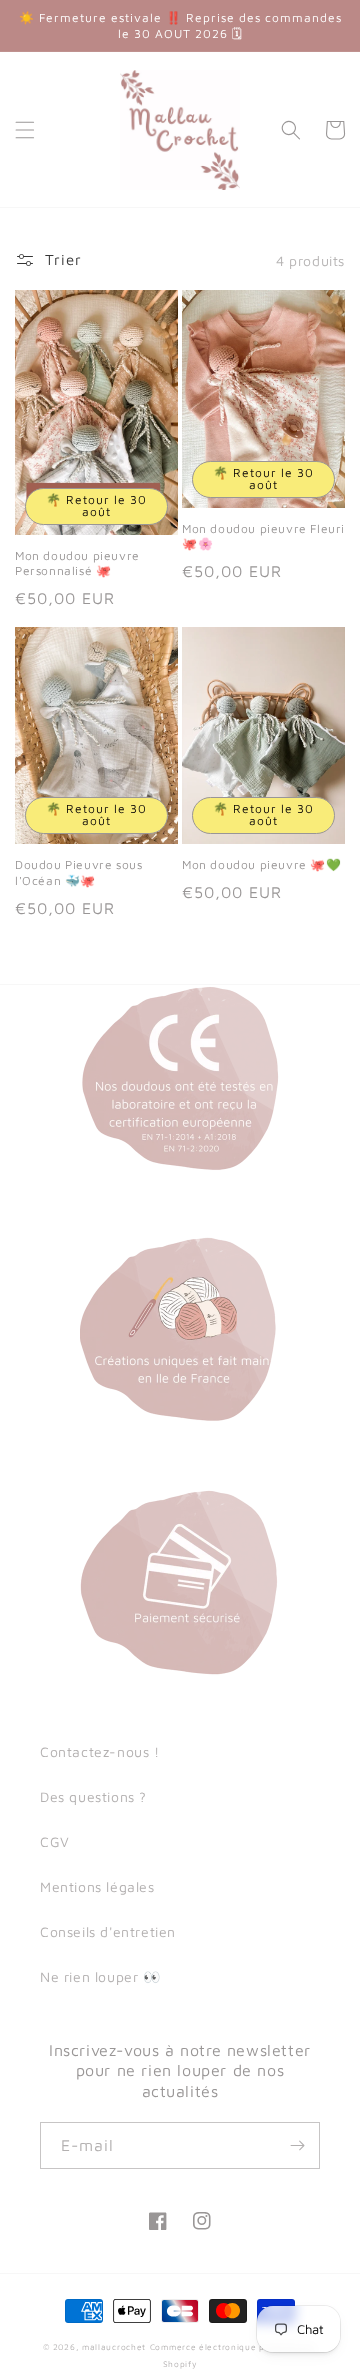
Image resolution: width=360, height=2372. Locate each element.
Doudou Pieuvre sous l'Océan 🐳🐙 (78, 872)
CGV (55, 1841)
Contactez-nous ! (100, 1751)
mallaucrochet (114, 2347)
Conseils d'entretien (108, 1931)
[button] (25, 130)
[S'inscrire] (297, 2145)
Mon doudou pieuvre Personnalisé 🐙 (77, 563)
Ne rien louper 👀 (100, 1976)
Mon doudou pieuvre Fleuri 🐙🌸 (263, 536)
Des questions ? (93, 1796)
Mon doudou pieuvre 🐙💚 (262, 864)
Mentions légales (97, 1886)
